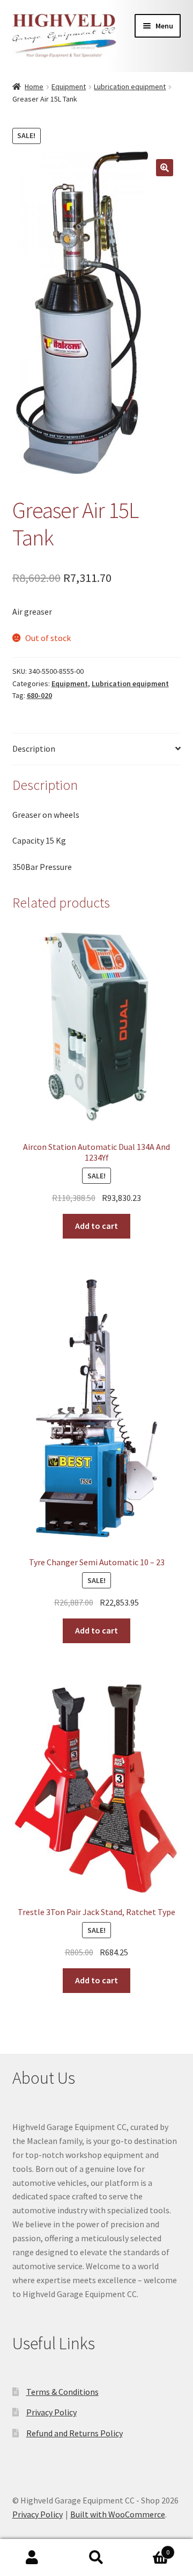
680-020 (39, 695)
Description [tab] (34, 749)
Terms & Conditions (62, 2392)
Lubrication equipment (130, 87)
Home (34, 87)
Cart (149, 2548)
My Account (32, 2558)
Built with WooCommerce (118, 2514)
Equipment (69, 87)
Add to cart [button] (96, 1226)
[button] (165, 168)
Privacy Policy (51, 2412)
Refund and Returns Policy (75, 2433)
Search (96, 2558)
